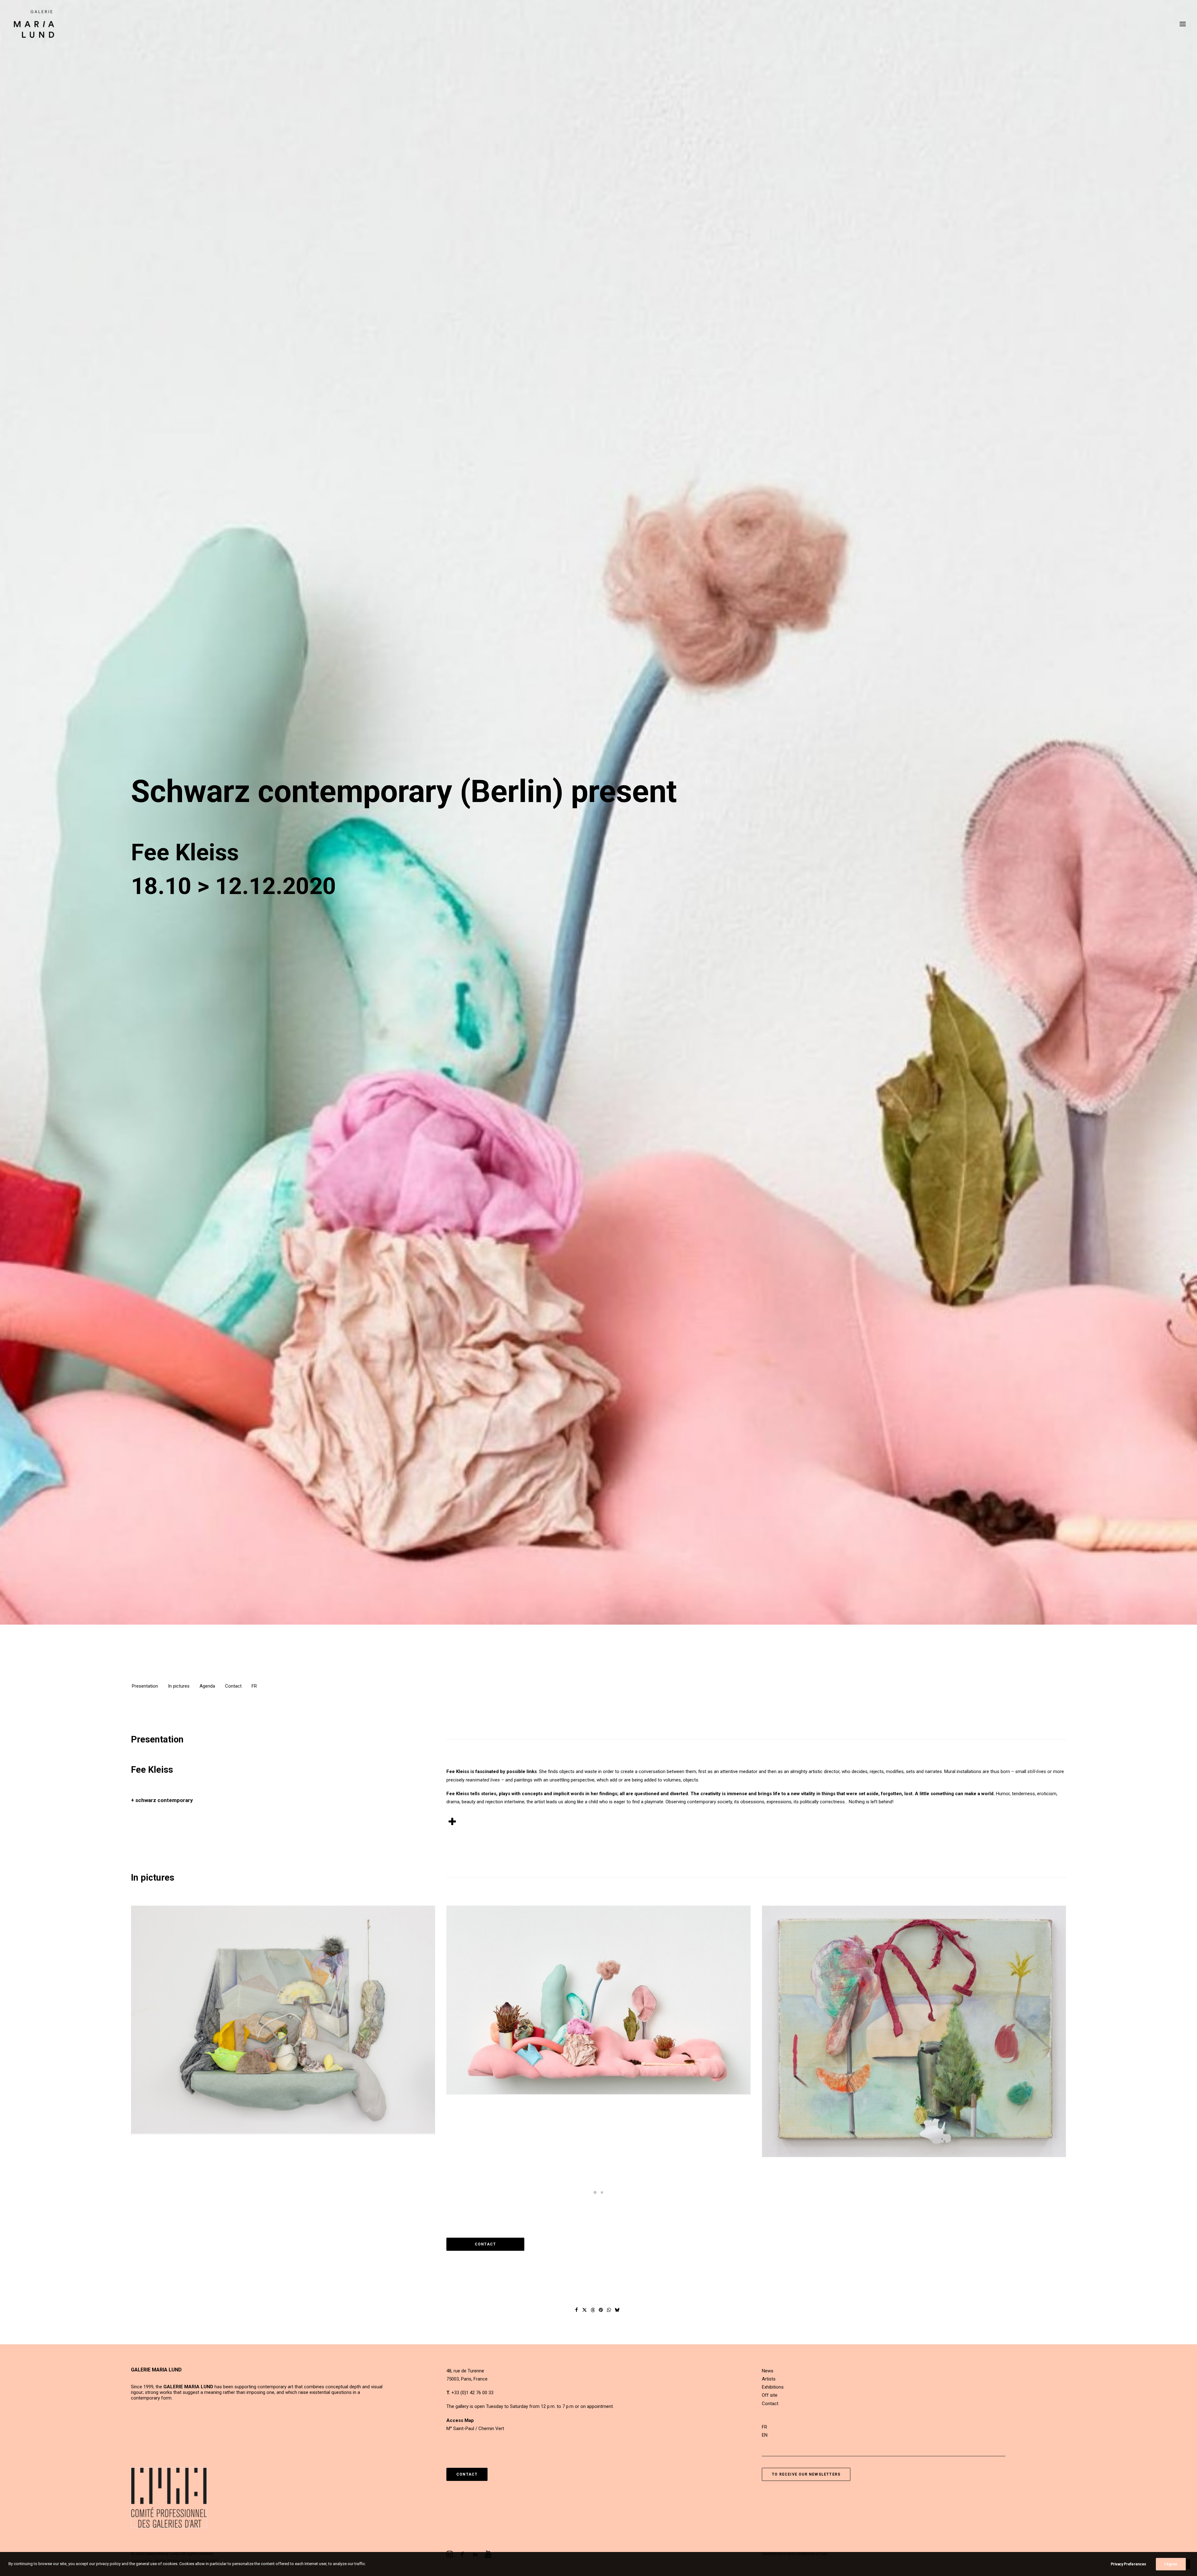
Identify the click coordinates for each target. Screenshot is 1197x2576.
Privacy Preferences (1128, 2564)
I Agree (1171, 2564)
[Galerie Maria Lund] (34, 24)
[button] (1183, 24)
